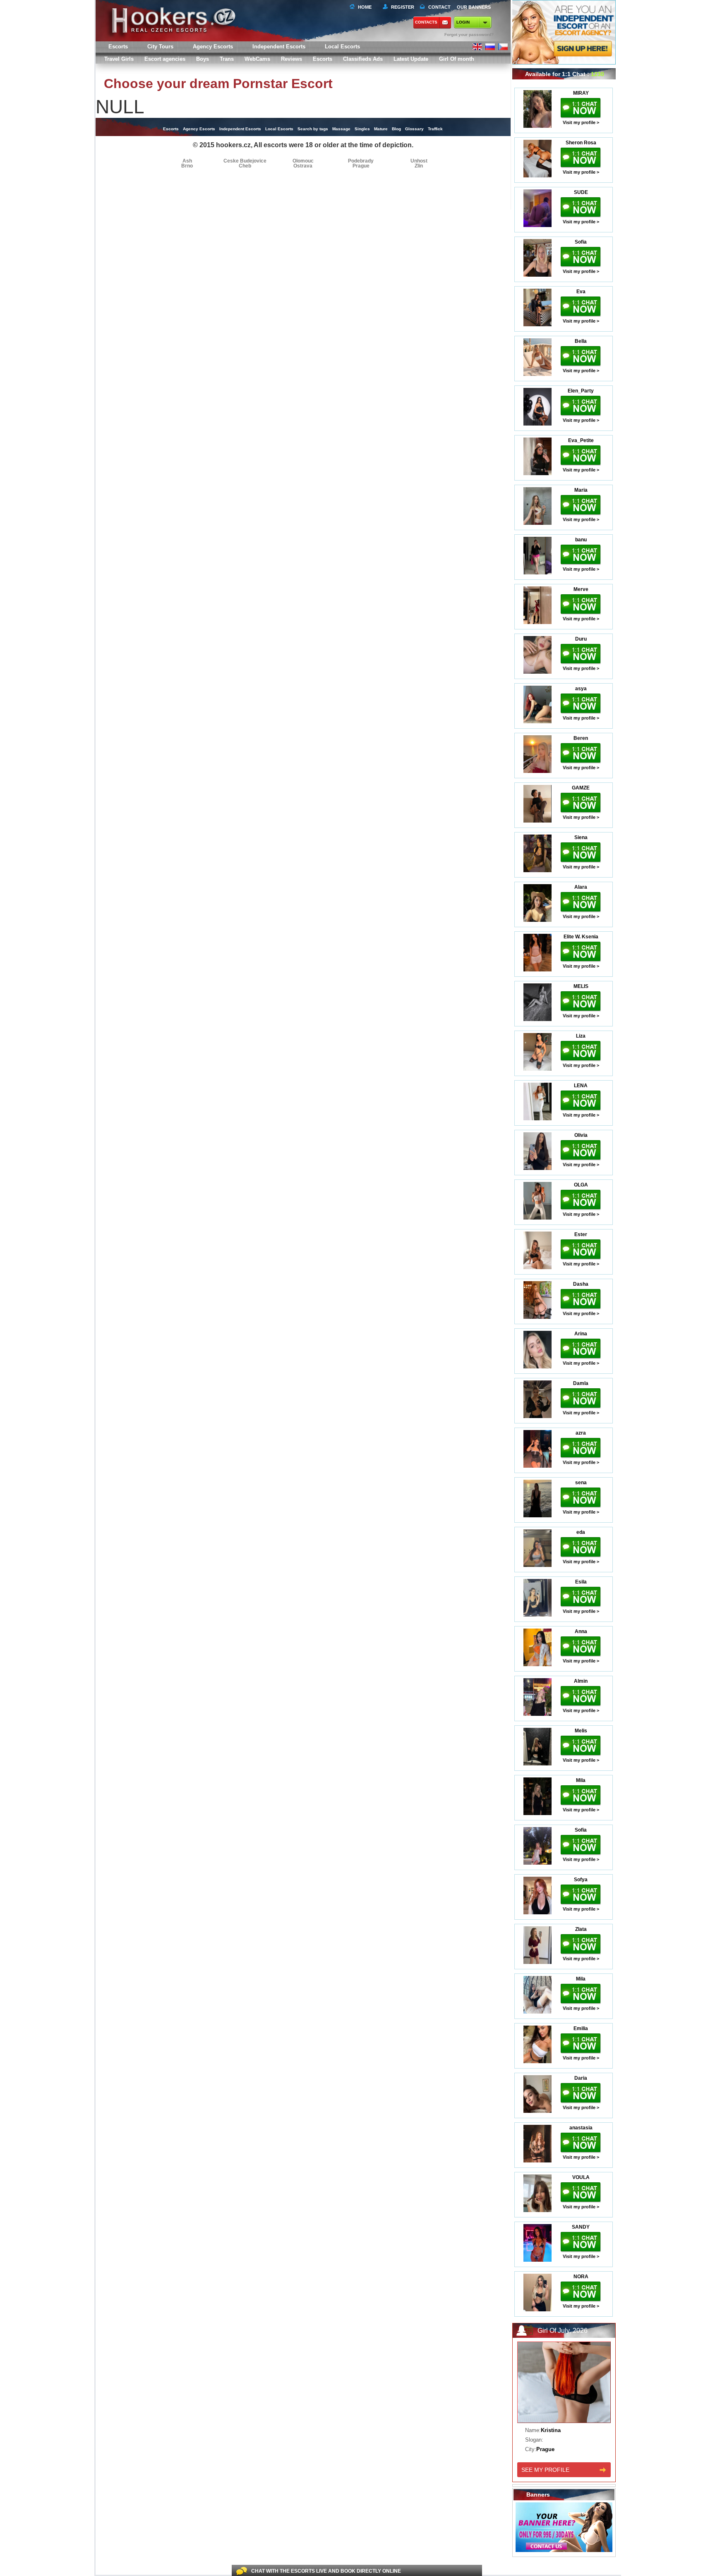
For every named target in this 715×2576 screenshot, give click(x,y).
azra (581, 1433)
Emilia (581, 2028)
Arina (581, 1334)
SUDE (581, 192)
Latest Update (411, 59)
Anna (581, 1631)
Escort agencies (165, 59)
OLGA (581, 1185)
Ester (581, 1234)
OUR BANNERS (474, 7)
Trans (227, 59)
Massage (341, 129)
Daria (581, 2078)
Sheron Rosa (581, 143)
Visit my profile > (581, 122)
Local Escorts (342, 47)
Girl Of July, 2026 (563, 2331)
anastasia (581, 2128)
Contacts (426, 22)
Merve (581, 589)
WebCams (257, 59)
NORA (581, 2277)
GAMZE (581, 788)
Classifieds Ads (363, 59)
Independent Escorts (279, 47)
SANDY (581, 2227)
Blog (396, 129)
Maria (581, 490)
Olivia (581, 1135)
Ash (187, 161)
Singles (362, 129)
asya (581, 689)
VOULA (581, 2177)
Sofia (581, 242)
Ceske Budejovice (245, 161)
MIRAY (581, 93)
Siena (581, 837)
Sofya (581, 1880)
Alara (581, 887)
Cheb (245, 166)
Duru (581, 639)
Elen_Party (581, 391)
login (463, 22)
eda (581, 1532)
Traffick (435, 129)
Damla (581, 1383)
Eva (581, 292)
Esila (581, 1582)
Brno (187, 166)
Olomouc (303, 161)
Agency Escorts (199, 129)
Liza (581, 1036)
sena (581, 1483)
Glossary (414, 129)
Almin (581, 1681)
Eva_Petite (581, 440)
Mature (381, 129)
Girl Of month (457, 59)
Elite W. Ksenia (581, 937)
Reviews (292, 59)
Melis (581, 1731)
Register (401, 7)
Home (365, 7)
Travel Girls (119, 59)
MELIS (581, 986)
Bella (581, 341)
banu (581, 540)
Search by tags (313, 129)
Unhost (419, 161)
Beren (581, 738)
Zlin (419, 166)
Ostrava (303, 166)
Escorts (323, 59)
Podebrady (361, 161)
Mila (581, 1780)
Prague (361, 166)
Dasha (581, 1284)
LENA (581, 1086)
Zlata (581, 1929)
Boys (203, 59)
